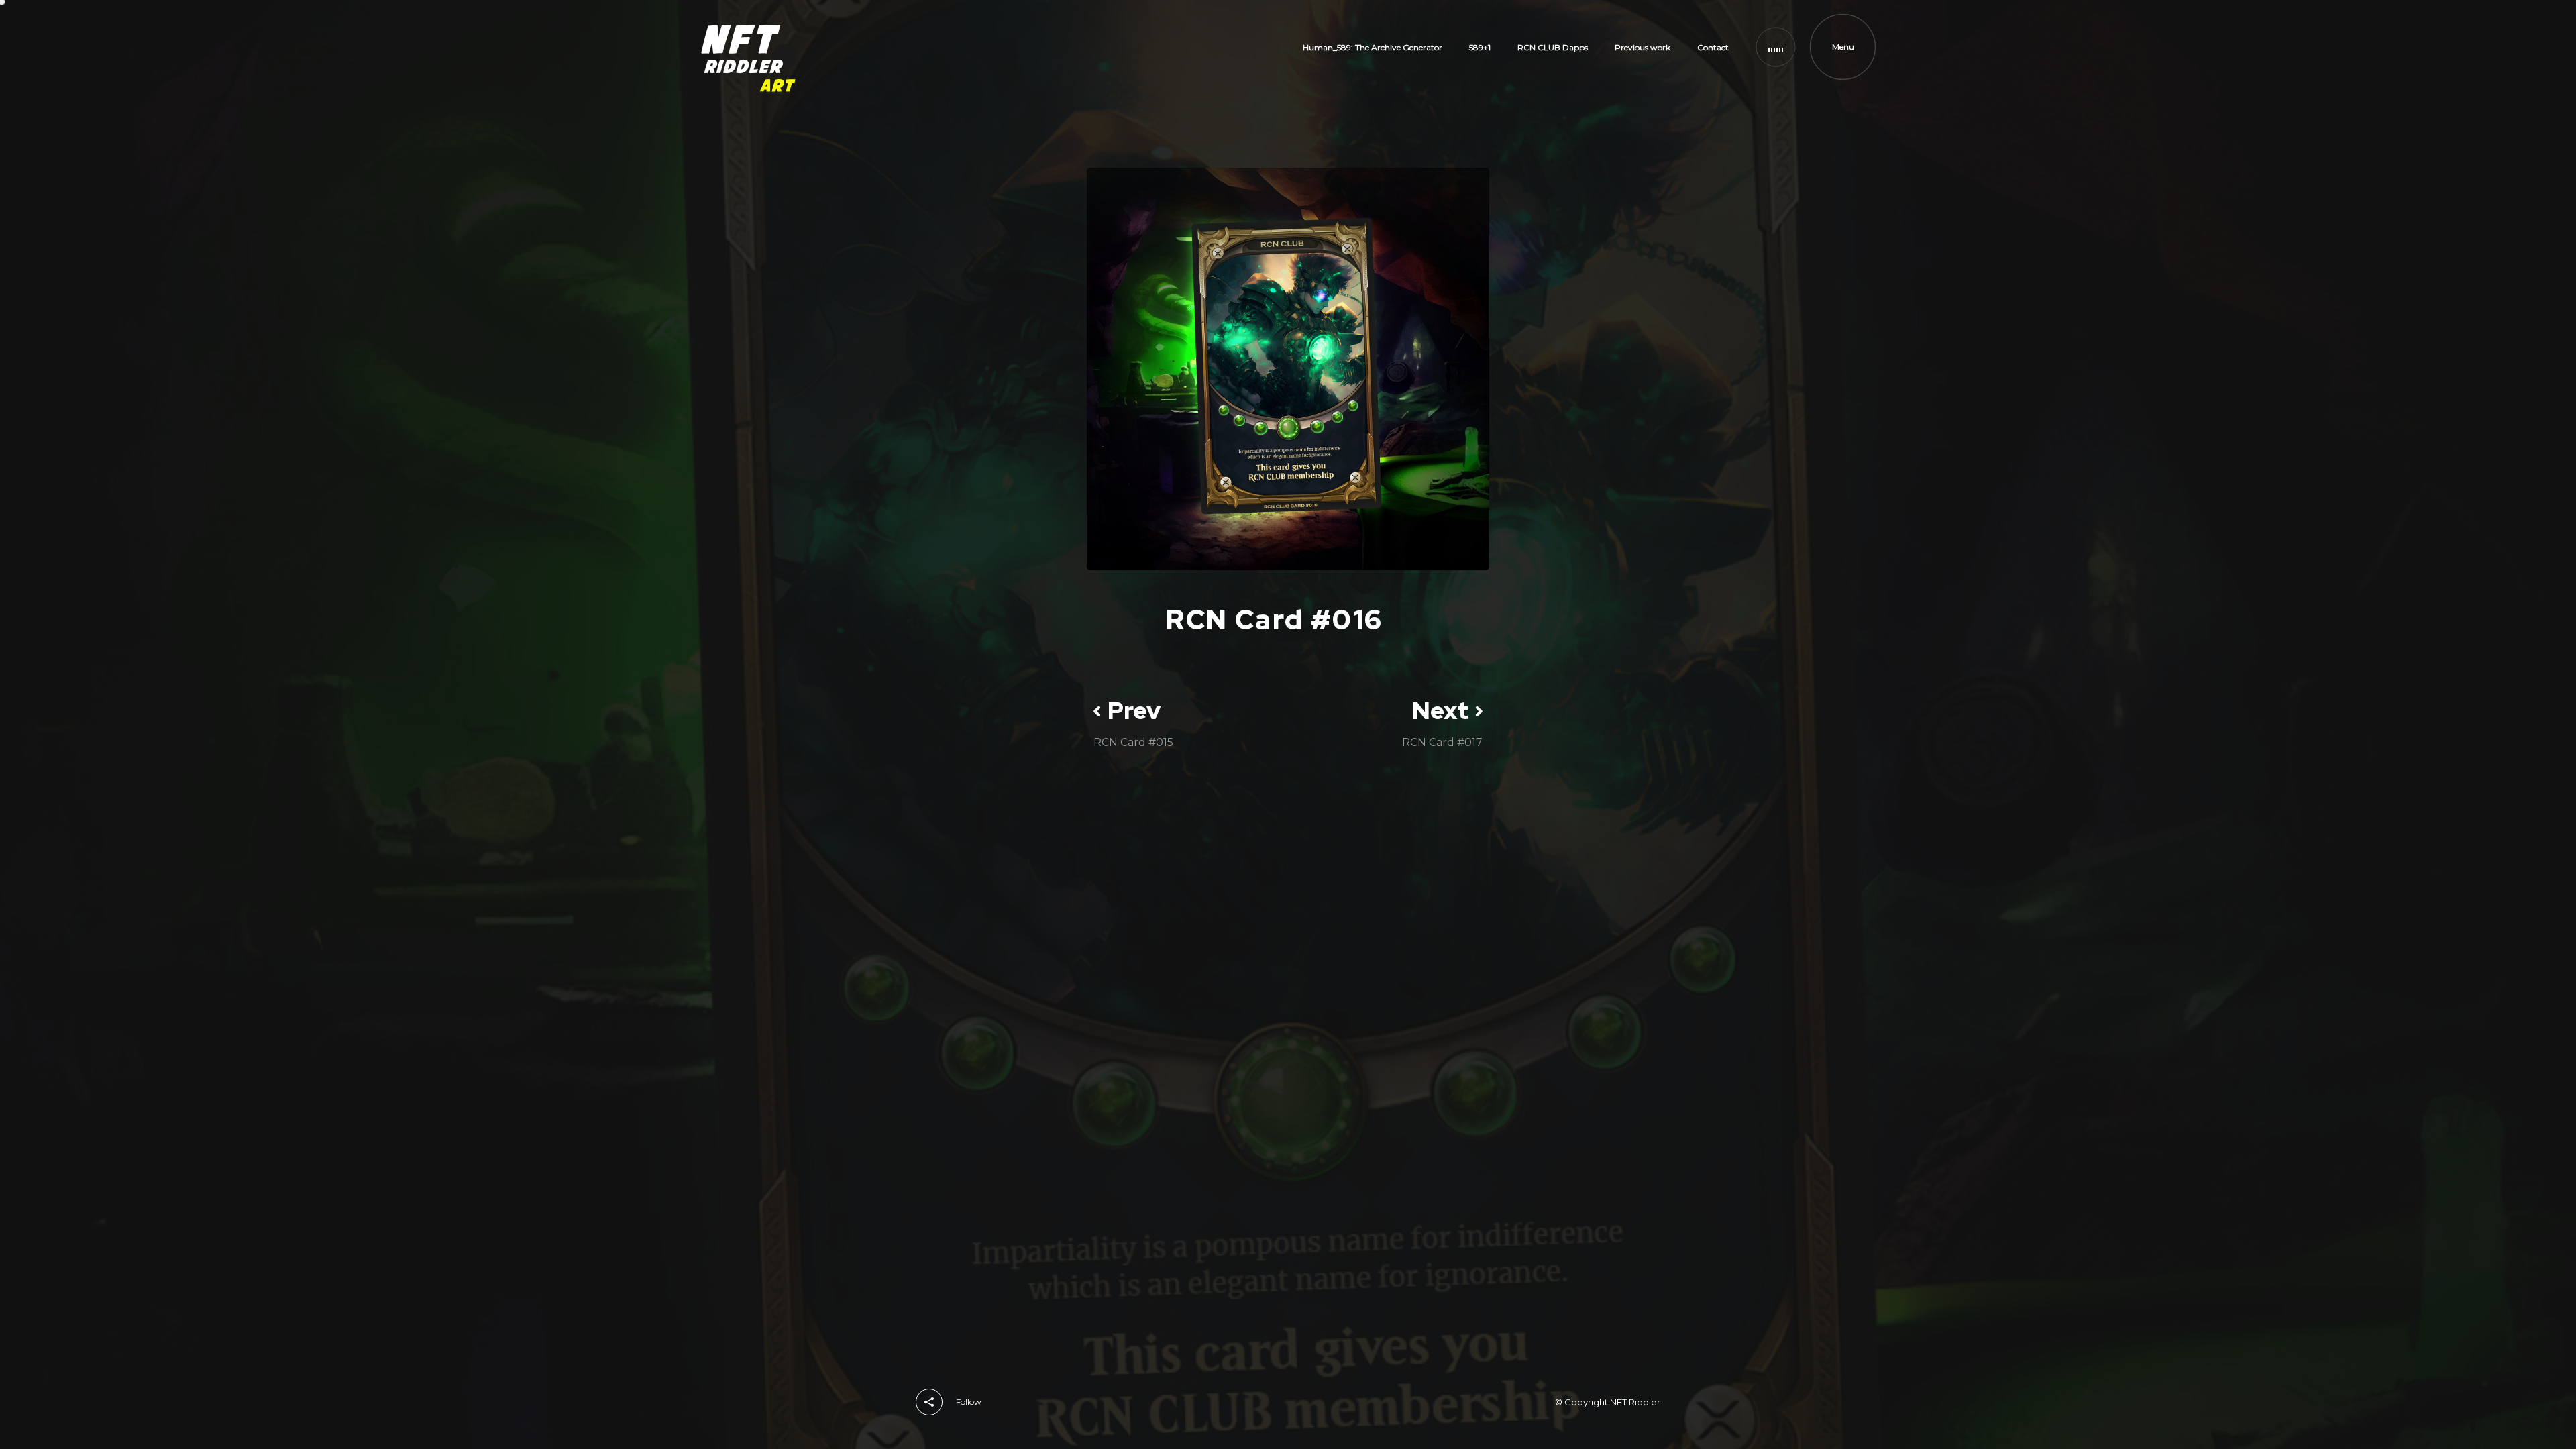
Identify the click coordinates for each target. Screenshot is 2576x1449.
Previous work (1643, 47)
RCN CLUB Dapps (1553, 47)
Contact (1713, 47)
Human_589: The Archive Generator (1373, 47)
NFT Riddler (1635, 1402)
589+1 (1480, 47)
